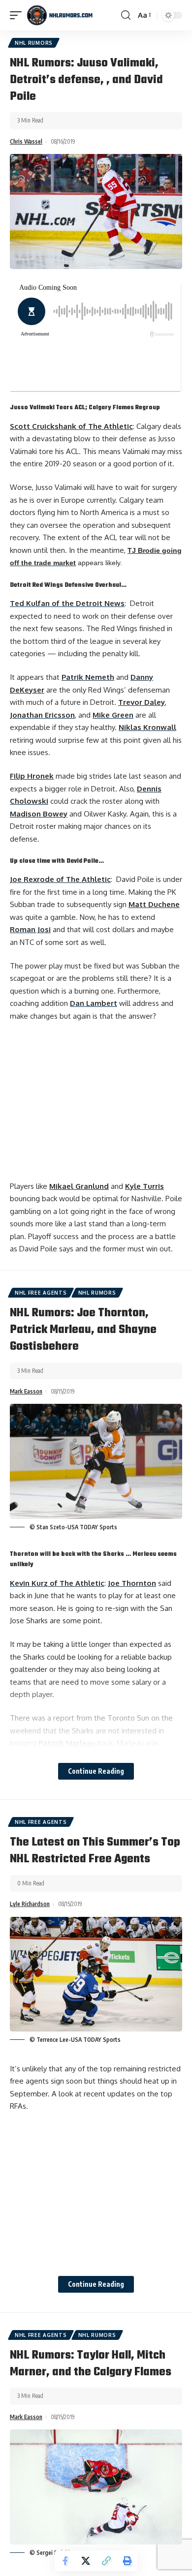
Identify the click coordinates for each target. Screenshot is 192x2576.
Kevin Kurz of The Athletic (57, 1583)
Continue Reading (96, 1771)
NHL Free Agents (41, 1293)
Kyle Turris (144, 1186)
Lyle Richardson (30, 1904)
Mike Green (113, 715)
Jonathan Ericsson (42, 715)
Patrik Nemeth (88, 677)
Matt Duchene (154, 904)
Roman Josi (30, 929)
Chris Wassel (26, 141)
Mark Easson (26, 1391)
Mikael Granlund (79, 1186)
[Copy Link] (106, 2561)
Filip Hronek (32, 776)
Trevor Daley (142, 702)
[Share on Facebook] (65, 2561)
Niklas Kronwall (147, 727)
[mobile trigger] (18, 15)
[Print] (127, 2561)
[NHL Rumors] (60, 15)
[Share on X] (86, 2561)
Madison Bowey (39, 814)
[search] (126, 15)
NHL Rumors (34, 43)
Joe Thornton (132, 1583)
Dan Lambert (94, 1003)
